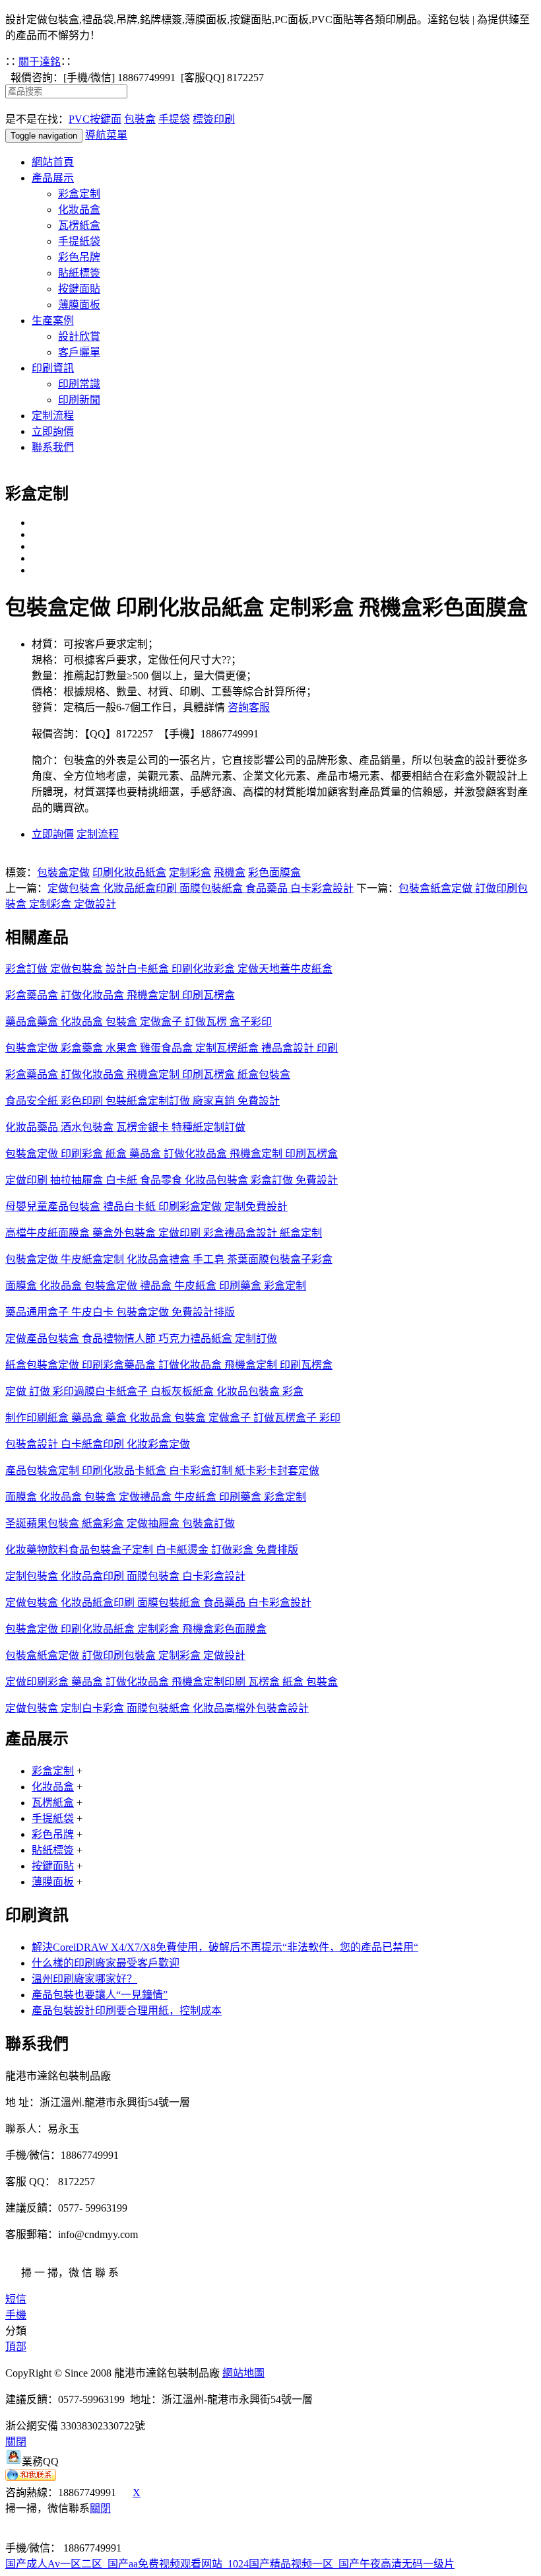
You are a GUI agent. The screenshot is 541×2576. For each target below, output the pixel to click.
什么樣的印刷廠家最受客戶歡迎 (106, 1963)
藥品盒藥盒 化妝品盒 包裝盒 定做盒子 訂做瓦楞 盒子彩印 (139, 1022)
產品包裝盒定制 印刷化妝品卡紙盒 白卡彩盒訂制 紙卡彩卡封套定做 (162, 1471)
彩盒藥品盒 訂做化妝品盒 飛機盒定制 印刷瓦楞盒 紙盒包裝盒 (148, 1074)
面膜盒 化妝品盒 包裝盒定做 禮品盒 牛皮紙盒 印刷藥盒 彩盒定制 (156, 1286)
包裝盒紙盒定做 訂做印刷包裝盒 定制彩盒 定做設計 (125, 1655)
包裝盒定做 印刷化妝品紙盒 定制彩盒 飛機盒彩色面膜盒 (136, 1629)
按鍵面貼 (79, 289)
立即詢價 (53, 431)
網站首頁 (53, 162)
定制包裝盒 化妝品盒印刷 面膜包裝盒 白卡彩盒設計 (125, 1576)
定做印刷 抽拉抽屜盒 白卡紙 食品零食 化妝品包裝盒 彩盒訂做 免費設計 (172, 1180)
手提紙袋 (79, 241)
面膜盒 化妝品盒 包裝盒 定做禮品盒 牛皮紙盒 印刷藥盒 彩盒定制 (156, 1497)
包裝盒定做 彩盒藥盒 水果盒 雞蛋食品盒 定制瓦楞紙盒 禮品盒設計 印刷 (172, 1048)
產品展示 (53, 178)
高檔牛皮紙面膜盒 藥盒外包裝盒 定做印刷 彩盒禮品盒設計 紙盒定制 (164, 1233)
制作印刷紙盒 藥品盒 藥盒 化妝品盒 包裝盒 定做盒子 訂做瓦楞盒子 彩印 (173, 1418)
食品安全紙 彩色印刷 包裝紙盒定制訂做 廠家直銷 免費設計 (143, 1101)
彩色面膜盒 (274, 872)
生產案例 (53, 321)
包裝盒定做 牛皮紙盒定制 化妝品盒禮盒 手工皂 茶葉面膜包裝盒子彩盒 (169, 1259)
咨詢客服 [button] (249, 707)
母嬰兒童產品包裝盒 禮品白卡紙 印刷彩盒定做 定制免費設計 (146, 1206)
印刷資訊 (53, 368)
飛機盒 (230, 872)
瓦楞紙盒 (79, 225)
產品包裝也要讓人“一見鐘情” (100, 1995)
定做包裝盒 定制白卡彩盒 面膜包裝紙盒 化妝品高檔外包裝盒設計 (157, 1708)
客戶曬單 (79, 352)
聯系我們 (53, 447)
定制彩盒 (190, 872)
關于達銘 (40, 62)
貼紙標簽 (79, 273)
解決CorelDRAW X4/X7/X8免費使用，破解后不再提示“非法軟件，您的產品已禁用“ (225, 1947)
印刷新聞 (79, 400)
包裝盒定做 (63, 872)
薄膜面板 (79, 305)
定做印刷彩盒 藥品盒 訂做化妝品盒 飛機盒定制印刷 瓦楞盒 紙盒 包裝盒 (172, 1682)
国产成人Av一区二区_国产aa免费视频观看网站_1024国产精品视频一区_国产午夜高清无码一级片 (230, 2564)
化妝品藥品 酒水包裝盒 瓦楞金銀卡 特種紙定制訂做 (125, 1127)
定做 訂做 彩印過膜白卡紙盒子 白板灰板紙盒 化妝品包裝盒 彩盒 (154, 1391)
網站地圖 (243, 2373)
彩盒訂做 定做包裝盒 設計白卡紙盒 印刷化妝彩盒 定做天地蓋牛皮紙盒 (169, 969)
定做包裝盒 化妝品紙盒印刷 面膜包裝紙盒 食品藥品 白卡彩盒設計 (201, 888)
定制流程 (53, 416)
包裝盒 (140, 119)
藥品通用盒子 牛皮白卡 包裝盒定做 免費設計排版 (120, 1312)
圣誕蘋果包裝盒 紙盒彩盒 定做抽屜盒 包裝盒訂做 (120, 1523)
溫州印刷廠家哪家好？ (84, 1979)
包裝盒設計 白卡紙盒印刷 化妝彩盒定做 (98, 1444)
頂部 (16, 2347)
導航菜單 (106, 135)
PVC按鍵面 (95, 119)
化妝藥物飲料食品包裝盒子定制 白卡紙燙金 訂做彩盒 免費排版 (152, 1550)
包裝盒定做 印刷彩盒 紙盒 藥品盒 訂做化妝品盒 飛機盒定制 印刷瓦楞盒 (172, 1154)
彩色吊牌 (79, 257)
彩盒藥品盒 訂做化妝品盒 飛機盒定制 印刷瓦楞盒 (120, 995)
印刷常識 (79, 384)
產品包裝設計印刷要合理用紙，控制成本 (127, 2011)
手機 (16, 2315)
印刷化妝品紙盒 (129, 872)
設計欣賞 (79, 336)
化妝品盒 (79, 210)
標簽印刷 (214, 119)
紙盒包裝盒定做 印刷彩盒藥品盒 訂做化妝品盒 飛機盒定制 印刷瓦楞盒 (169, 1365)
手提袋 (174, 119)
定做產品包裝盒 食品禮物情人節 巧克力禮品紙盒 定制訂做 (141, 1339)
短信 (16, 2299)
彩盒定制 (79, 194)
